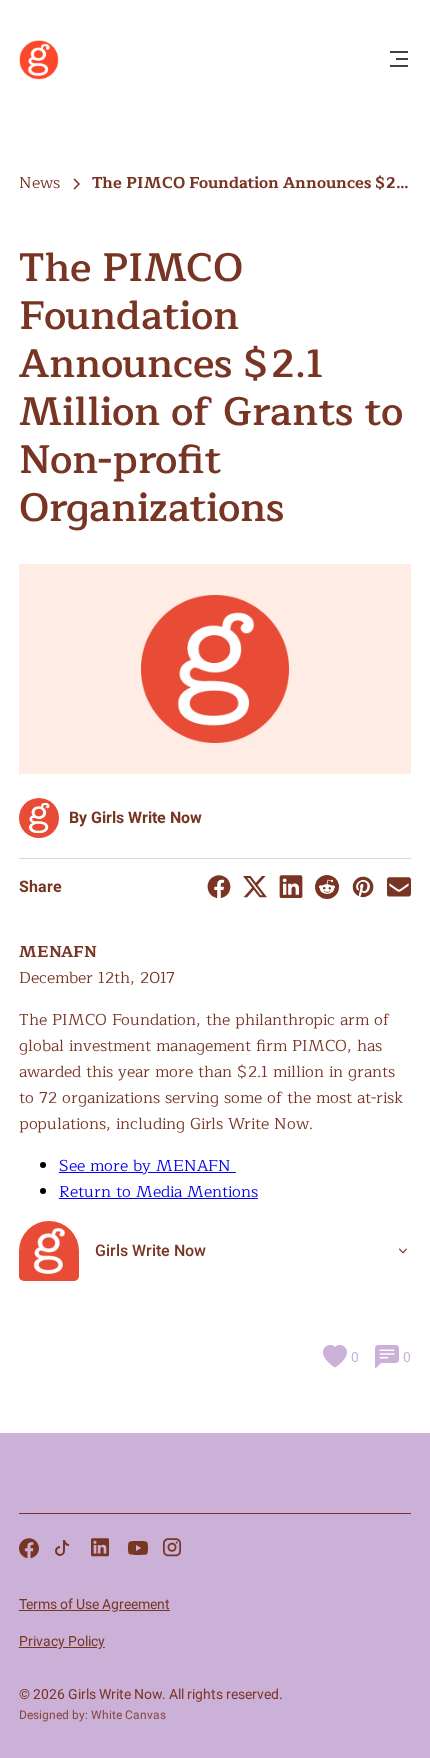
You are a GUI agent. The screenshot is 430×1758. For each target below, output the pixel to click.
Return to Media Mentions (158, 1192)
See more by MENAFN (147, 1166)
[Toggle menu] (399, 60)
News (39, 183)
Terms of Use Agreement (94, 1604)
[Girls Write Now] (39, 75)
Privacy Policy (62, 1641)
